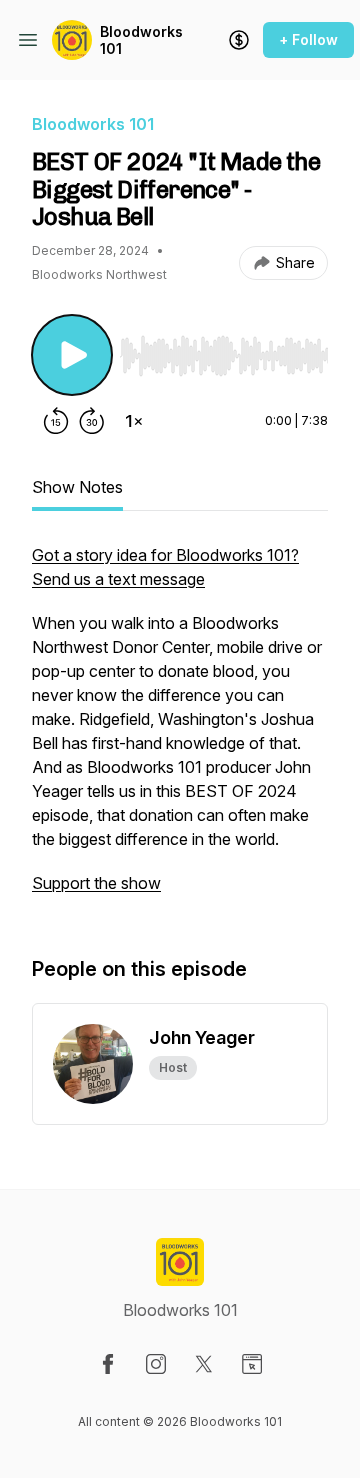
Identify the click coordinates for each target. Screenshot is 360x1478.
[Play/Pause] (72, 355)
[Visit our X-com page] (204, 1364)
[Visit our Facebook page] (108, 1364)
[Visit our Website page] (252, 1364)
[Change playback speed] (134, 421)
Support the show (96, 883)
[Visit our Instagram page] (156, 1364)
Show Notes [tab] (77, 487)
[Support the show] (239, 40)
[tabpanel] (180, 729)
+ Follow (308, 39)
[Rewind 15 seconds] (56, 421)
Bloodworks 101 (141, 40)
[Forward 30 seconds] (92, 421)
